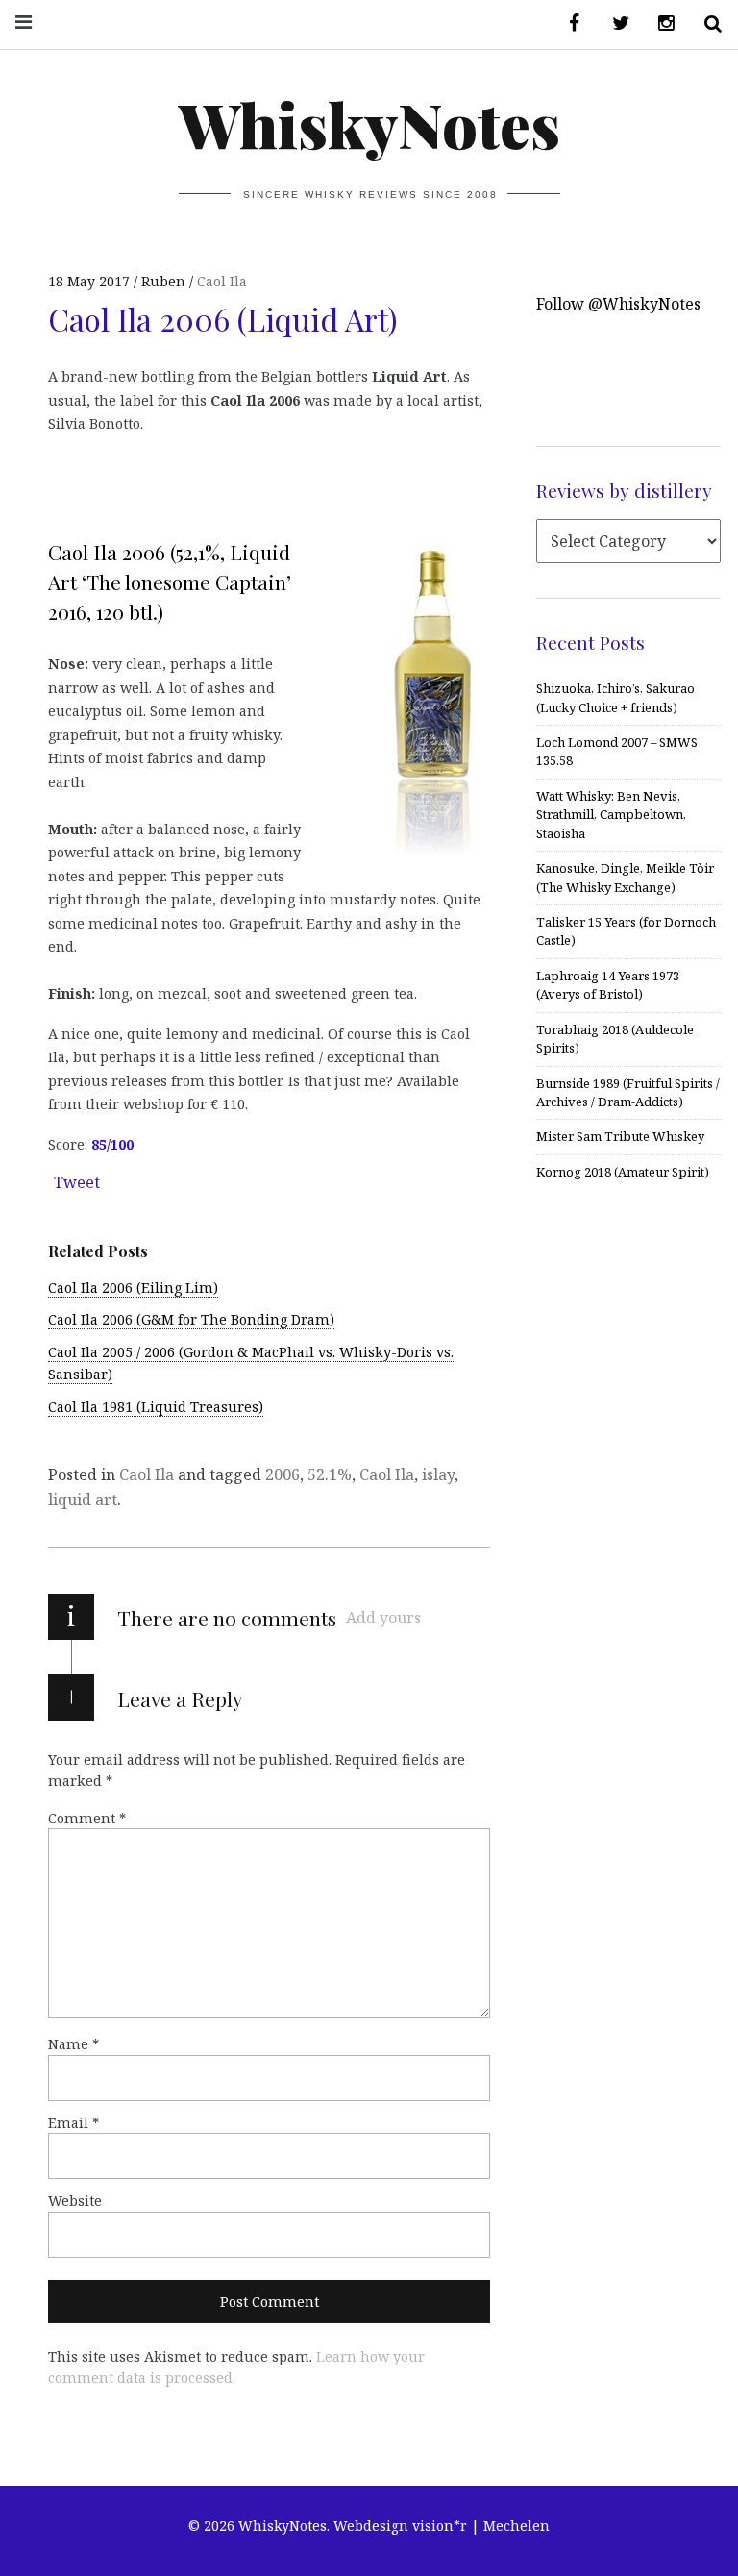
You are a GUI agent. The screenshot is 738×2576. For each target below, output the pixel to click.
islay (438, 1474)
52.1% (330, 1474)
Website (75, 2201)
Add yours (383, 1618)
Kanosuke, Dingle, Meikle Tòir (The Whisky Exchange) (625, 877)
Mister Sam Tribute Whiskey (620, 1136)
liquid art (83, 1499)
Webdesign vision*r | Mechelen (442, 2526)
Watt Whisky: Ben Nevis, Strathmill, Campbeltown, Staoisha (611, 815)
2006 (283, 1474)
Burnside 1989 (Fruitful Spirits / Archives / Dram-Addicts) (628, 1092)
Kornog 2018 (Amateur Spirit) (623, 1172)
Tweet (77, 1182)
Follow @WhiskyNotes (618, 304)
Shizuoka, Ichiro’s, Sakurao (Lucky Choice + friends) (615, 697)
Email (74, 2123)
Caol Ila (222, 281)
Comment (87, 1818)
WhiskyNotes (369, 124)
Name (74, 2044)
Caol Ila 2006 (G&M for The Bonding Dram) (191, 1319)
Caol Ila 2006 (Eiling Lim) (133, 1288)
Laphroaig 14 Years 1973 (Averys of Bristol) (608, 985)
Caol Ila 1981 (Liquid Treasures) (156, 1407)
